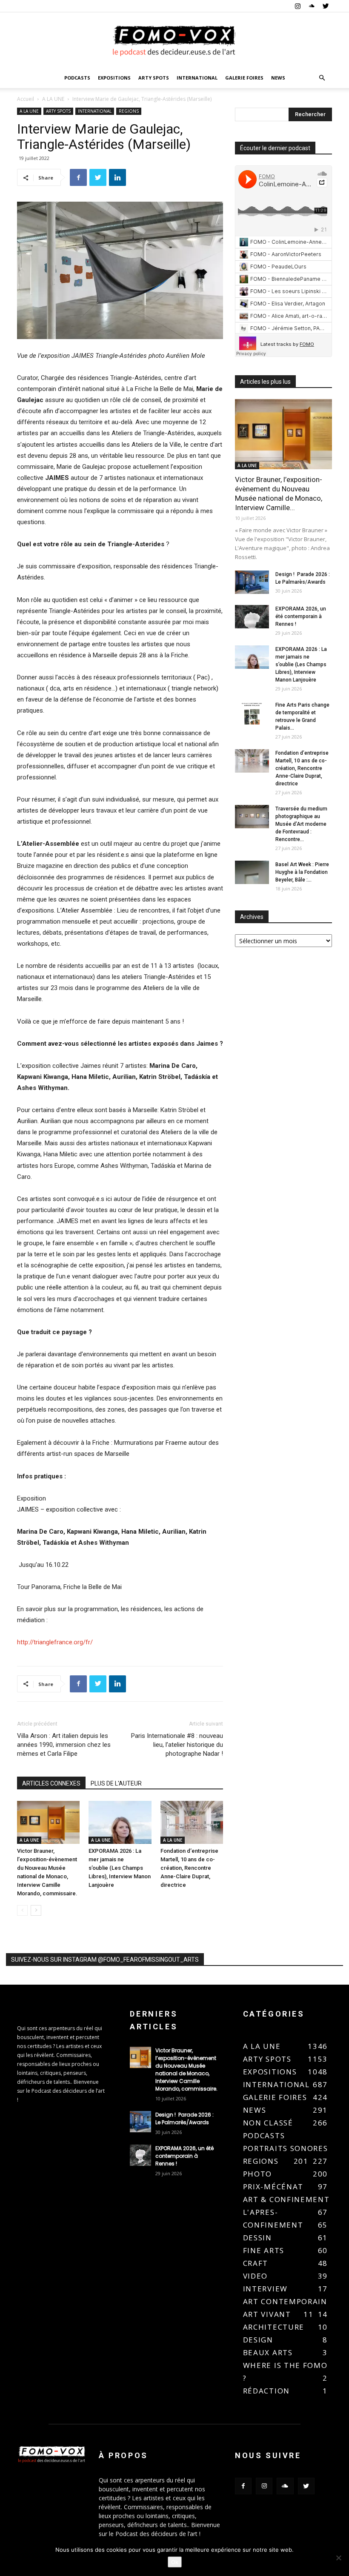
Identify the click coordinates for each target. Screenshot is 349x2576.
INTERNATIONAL (197, 78)
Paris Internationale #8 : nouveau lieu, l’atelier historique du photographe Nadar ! (177, 1745)
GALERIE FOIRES (244, 78)
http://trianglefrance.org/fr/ (55, 1642)
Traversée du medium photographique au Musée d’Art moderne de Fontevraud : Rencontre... (301, 824)
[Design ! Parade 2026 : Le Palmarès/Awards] (252, 582)
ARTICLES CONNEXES (51, 1783)
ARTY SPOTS (154, 78)
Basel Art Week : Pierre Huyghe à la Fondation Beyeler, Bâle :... (302, 872)
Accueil (26, 99)
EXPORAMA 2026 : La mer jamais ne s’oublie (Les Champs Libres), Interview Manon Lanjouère (120, 1868)
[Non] (338, 2558)
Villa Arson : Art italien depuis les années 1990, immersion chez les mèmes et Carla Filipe (64, 1745)
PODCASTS (77, 78)
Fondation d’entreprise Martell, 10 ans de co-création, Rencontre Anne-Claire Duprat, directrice (189, 1868)
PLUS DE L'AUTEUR (116, 1783)
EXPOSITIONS (114, 78)
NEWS (278, 78)
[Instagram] (298, 6)
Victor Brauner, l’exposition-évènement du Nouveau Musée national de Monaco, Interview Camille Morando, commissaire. (187, 2070)
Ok (175, 2562)
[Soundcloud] (312, 6)
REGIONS (129, 111)
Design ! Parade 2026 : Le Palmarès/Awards (185, 2118)
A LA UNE (53, 99)
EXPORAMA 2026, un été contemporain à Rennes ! (301, 616)
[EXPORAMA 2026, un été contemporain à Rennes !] (252, 617)
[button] (322, 78)
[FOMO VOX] (174, 41)
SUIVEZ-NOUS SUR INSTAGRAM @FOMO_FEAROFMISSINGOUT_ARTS (105, 1960)
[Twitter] (326, 6)
